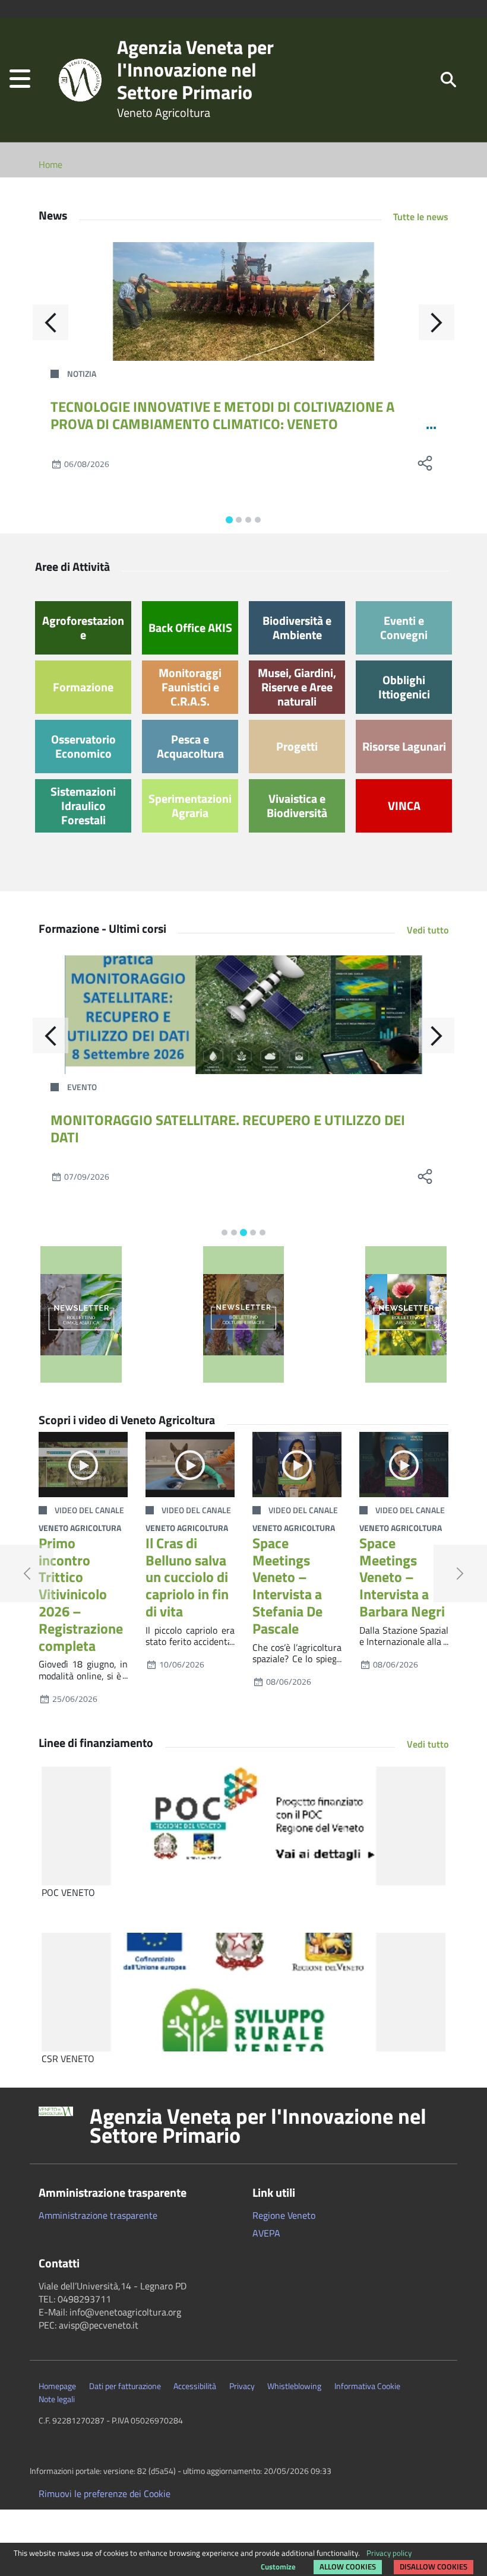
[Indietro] (50, 322)
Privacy (242, 2386)
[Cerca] (448, 79)
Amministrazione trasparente (98, 2215)
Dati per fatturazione (125, 2386)
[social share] (425, 463)
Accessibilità (195, 2386)
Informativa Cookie (367, 2386)
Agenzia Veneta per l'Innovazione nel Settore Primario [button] (258, 2126)
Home (50, 164)
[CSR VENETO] (243, 1992)
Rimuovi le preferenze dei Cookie (105, 2494)
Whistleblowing (294, 2386)
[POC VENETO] (243, 1826)
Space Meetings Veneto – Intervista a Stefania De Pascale (287, 1586)
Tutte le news (421, 217)
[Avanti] (437, 322)
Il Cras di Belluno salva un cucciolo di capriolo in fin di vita (187, 1577)
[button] (20, 80)
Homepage (57, 2386)
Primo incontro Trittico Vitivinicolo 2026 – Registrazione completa (81, 1594)
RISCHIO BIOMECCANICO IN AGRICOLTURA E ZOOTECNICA (227, 1120)
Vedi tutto (428, 930)
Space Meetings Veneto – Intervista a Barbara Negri (402, 1577)
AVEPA (266, 2233)
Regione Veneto (284, 2215)
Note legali (57, 2399)
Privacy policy (389, 2553)
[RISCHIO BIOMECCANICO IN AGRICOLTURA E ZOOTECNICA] (243, 1015)
